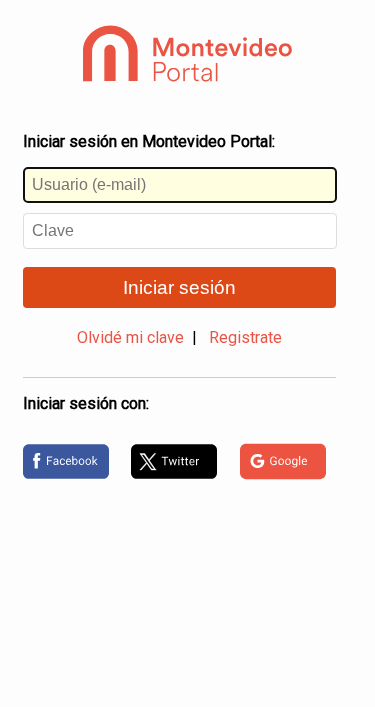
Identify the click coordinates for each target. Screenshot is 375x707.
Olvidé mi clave (130, 337)
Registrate (245, 337)
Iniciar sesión (179, 287)
